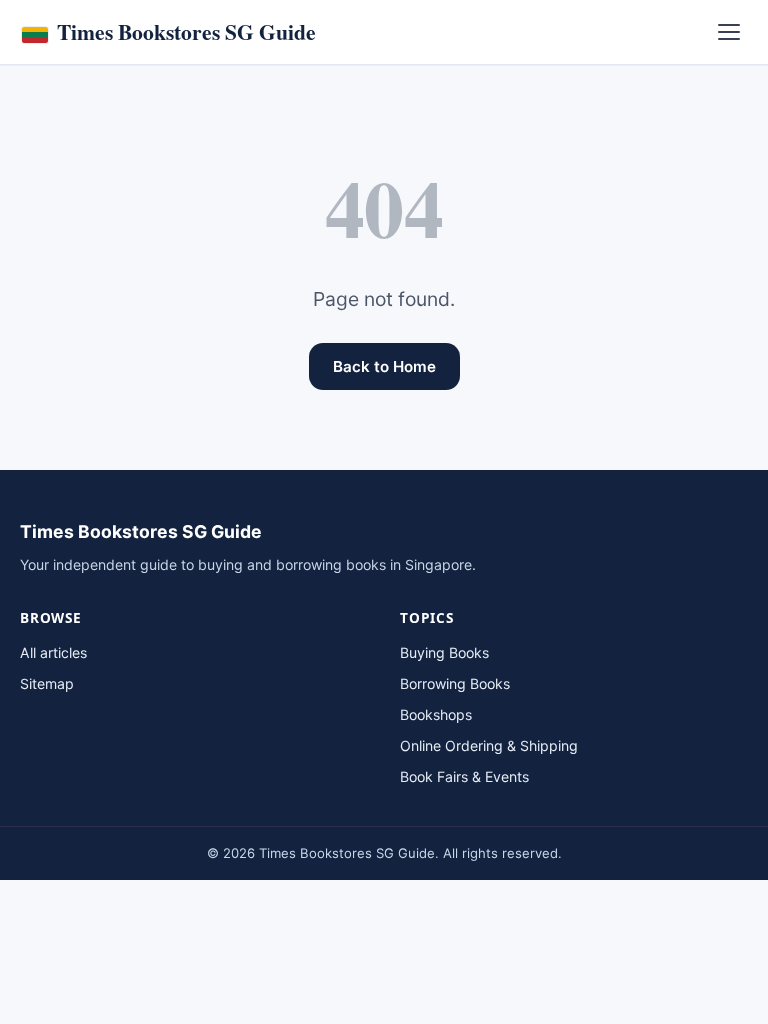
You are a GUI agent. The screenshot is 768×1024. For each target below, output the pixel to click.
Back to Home (384, 366)
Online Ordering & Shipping (489, 745)
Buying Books (444, 652)
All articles (53, 652)
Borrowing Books (455, 683)
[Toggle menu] (729, 32)
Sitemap (47, 683)
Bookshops (436, 714)
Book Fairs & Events (464, 776)
